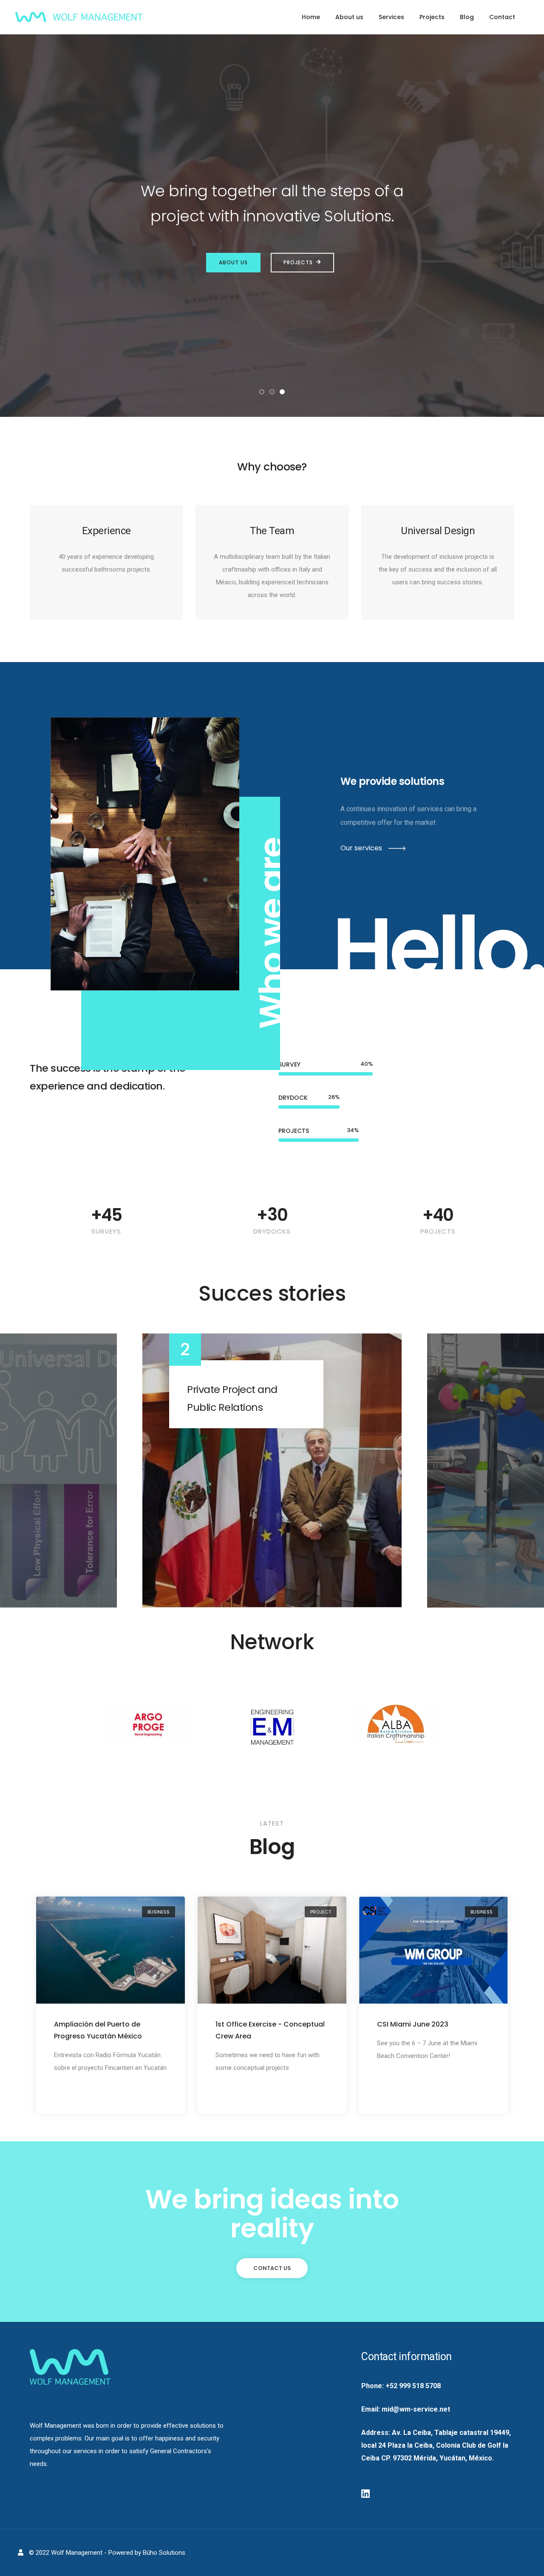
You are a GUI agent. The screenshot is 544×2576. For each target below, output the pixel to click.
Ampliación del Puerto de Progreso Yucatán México (98, 2030)
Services (391, 17)
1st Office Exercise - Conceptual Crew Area (270, 2030)
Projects (432, 17)
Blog (467, 17)
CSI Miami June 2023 (413, 2024)
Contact (502, 17)
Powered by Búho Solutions (147, 2553)
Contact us (272, 2268)
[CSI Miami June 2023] (433, 1950)
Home (311, 17)
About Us (233, 262)
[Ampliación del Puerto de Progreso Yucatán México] (110, 1950)
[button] (262, 392)
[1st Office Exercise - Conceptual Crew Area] (272, 1950)
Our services (361, 848)
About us (349, 17)
